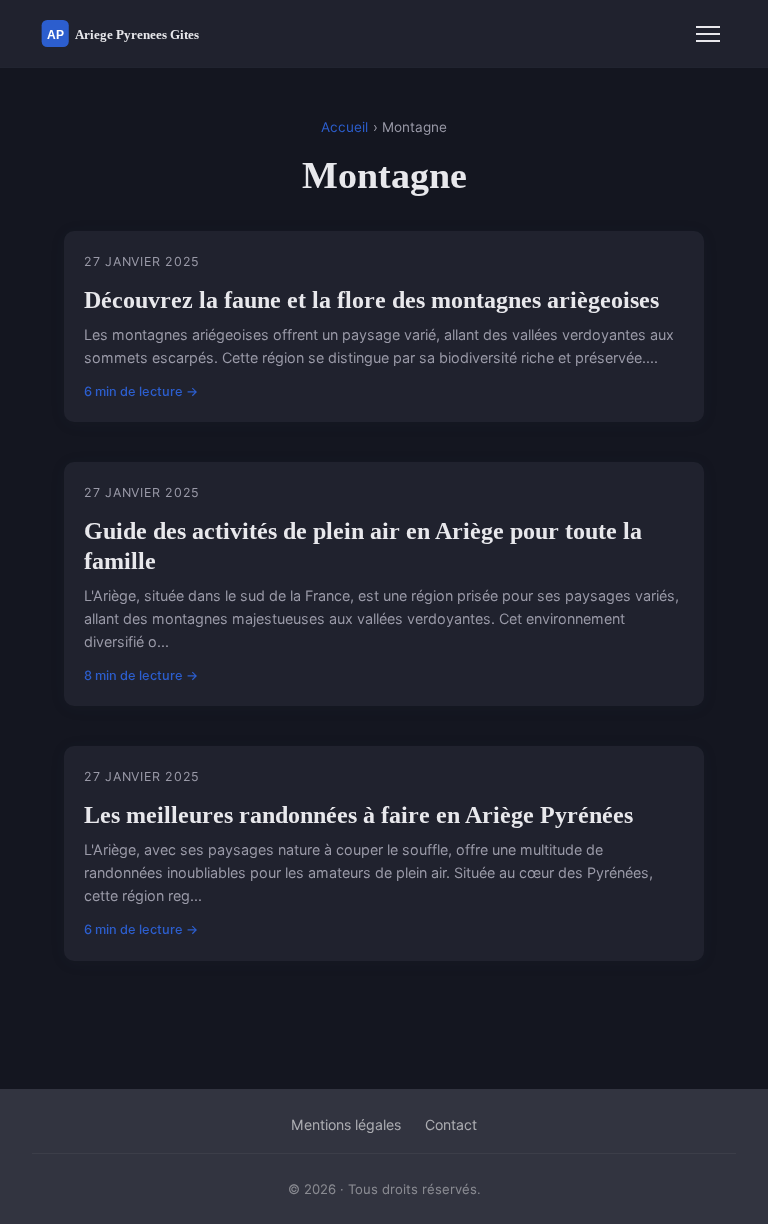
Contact (451, 1124)
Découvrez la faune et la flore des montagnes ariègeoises (371, 300)
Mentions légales (346, 1124)
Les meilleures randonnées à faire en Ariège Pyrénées (358, 815)
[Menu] (708, 34)
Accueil (344, 127)
